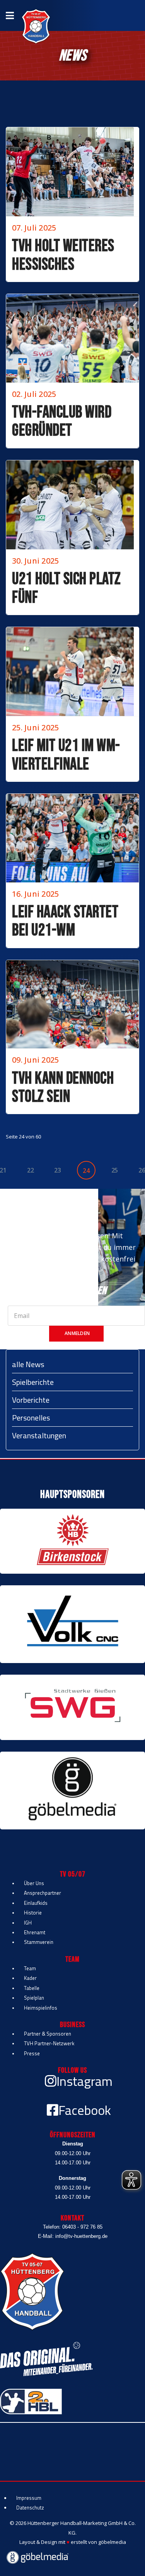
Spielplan (34, 1998)
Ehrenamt (35, 1932)
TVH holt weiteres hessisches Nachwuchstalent (63, 264)
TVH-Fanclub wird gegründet (62, 421)
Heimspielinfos (41, 2008)
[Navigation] (10, 15)
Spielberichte (33, 1382)
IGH (28, 1923)
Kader (30, 1978)
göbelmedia (112, 2542)
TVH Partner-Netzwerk (49, 2043)
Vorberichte (31, 1400)
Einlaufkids (36, 1903)
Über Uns (34, 1883)
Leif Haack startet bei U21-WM (65, 921)
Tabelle (32, 1988)
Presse (32, 2053)
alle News (28, 1364)
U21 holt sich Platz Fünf (67, 588)
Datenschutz (30, 2508)
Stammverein (39, 1942)
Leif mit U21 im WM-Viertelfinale (66, 755)
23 (57, 1170)
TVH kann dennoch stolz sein (63, 1088)
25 (115, 1170)
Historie (33, 1913)
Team (30, 1968)
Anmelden (77, 1333)
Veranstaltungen (39, 1435)
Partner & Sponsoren (48, 2034)
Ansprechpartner (43, 1893)
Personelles (31, 1418)
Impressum (29, 2498)
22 (30, 1170)
